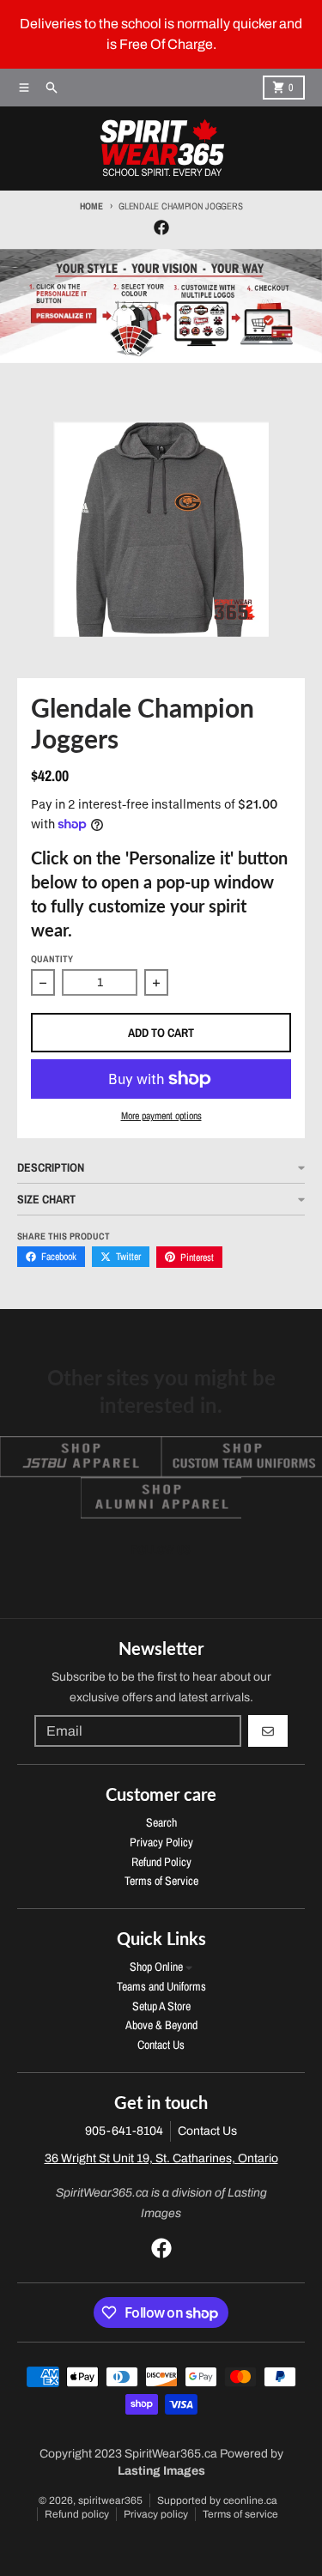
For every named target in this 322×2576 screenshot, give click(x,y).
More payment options (161, 1116)
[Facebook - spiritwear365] (161, 227)
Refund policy (77, 2514)
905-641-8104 (124, 2131)
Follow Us (161, 1549)
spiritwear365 (110, 2500)
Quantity (52, 959)
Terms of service (240, 2514)
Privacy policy (156, 2514)
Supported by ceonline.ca (217, 2500)
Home (91, 206)
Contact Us (207, 2131)
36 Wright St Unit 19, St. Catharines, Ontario (161, 2158)
